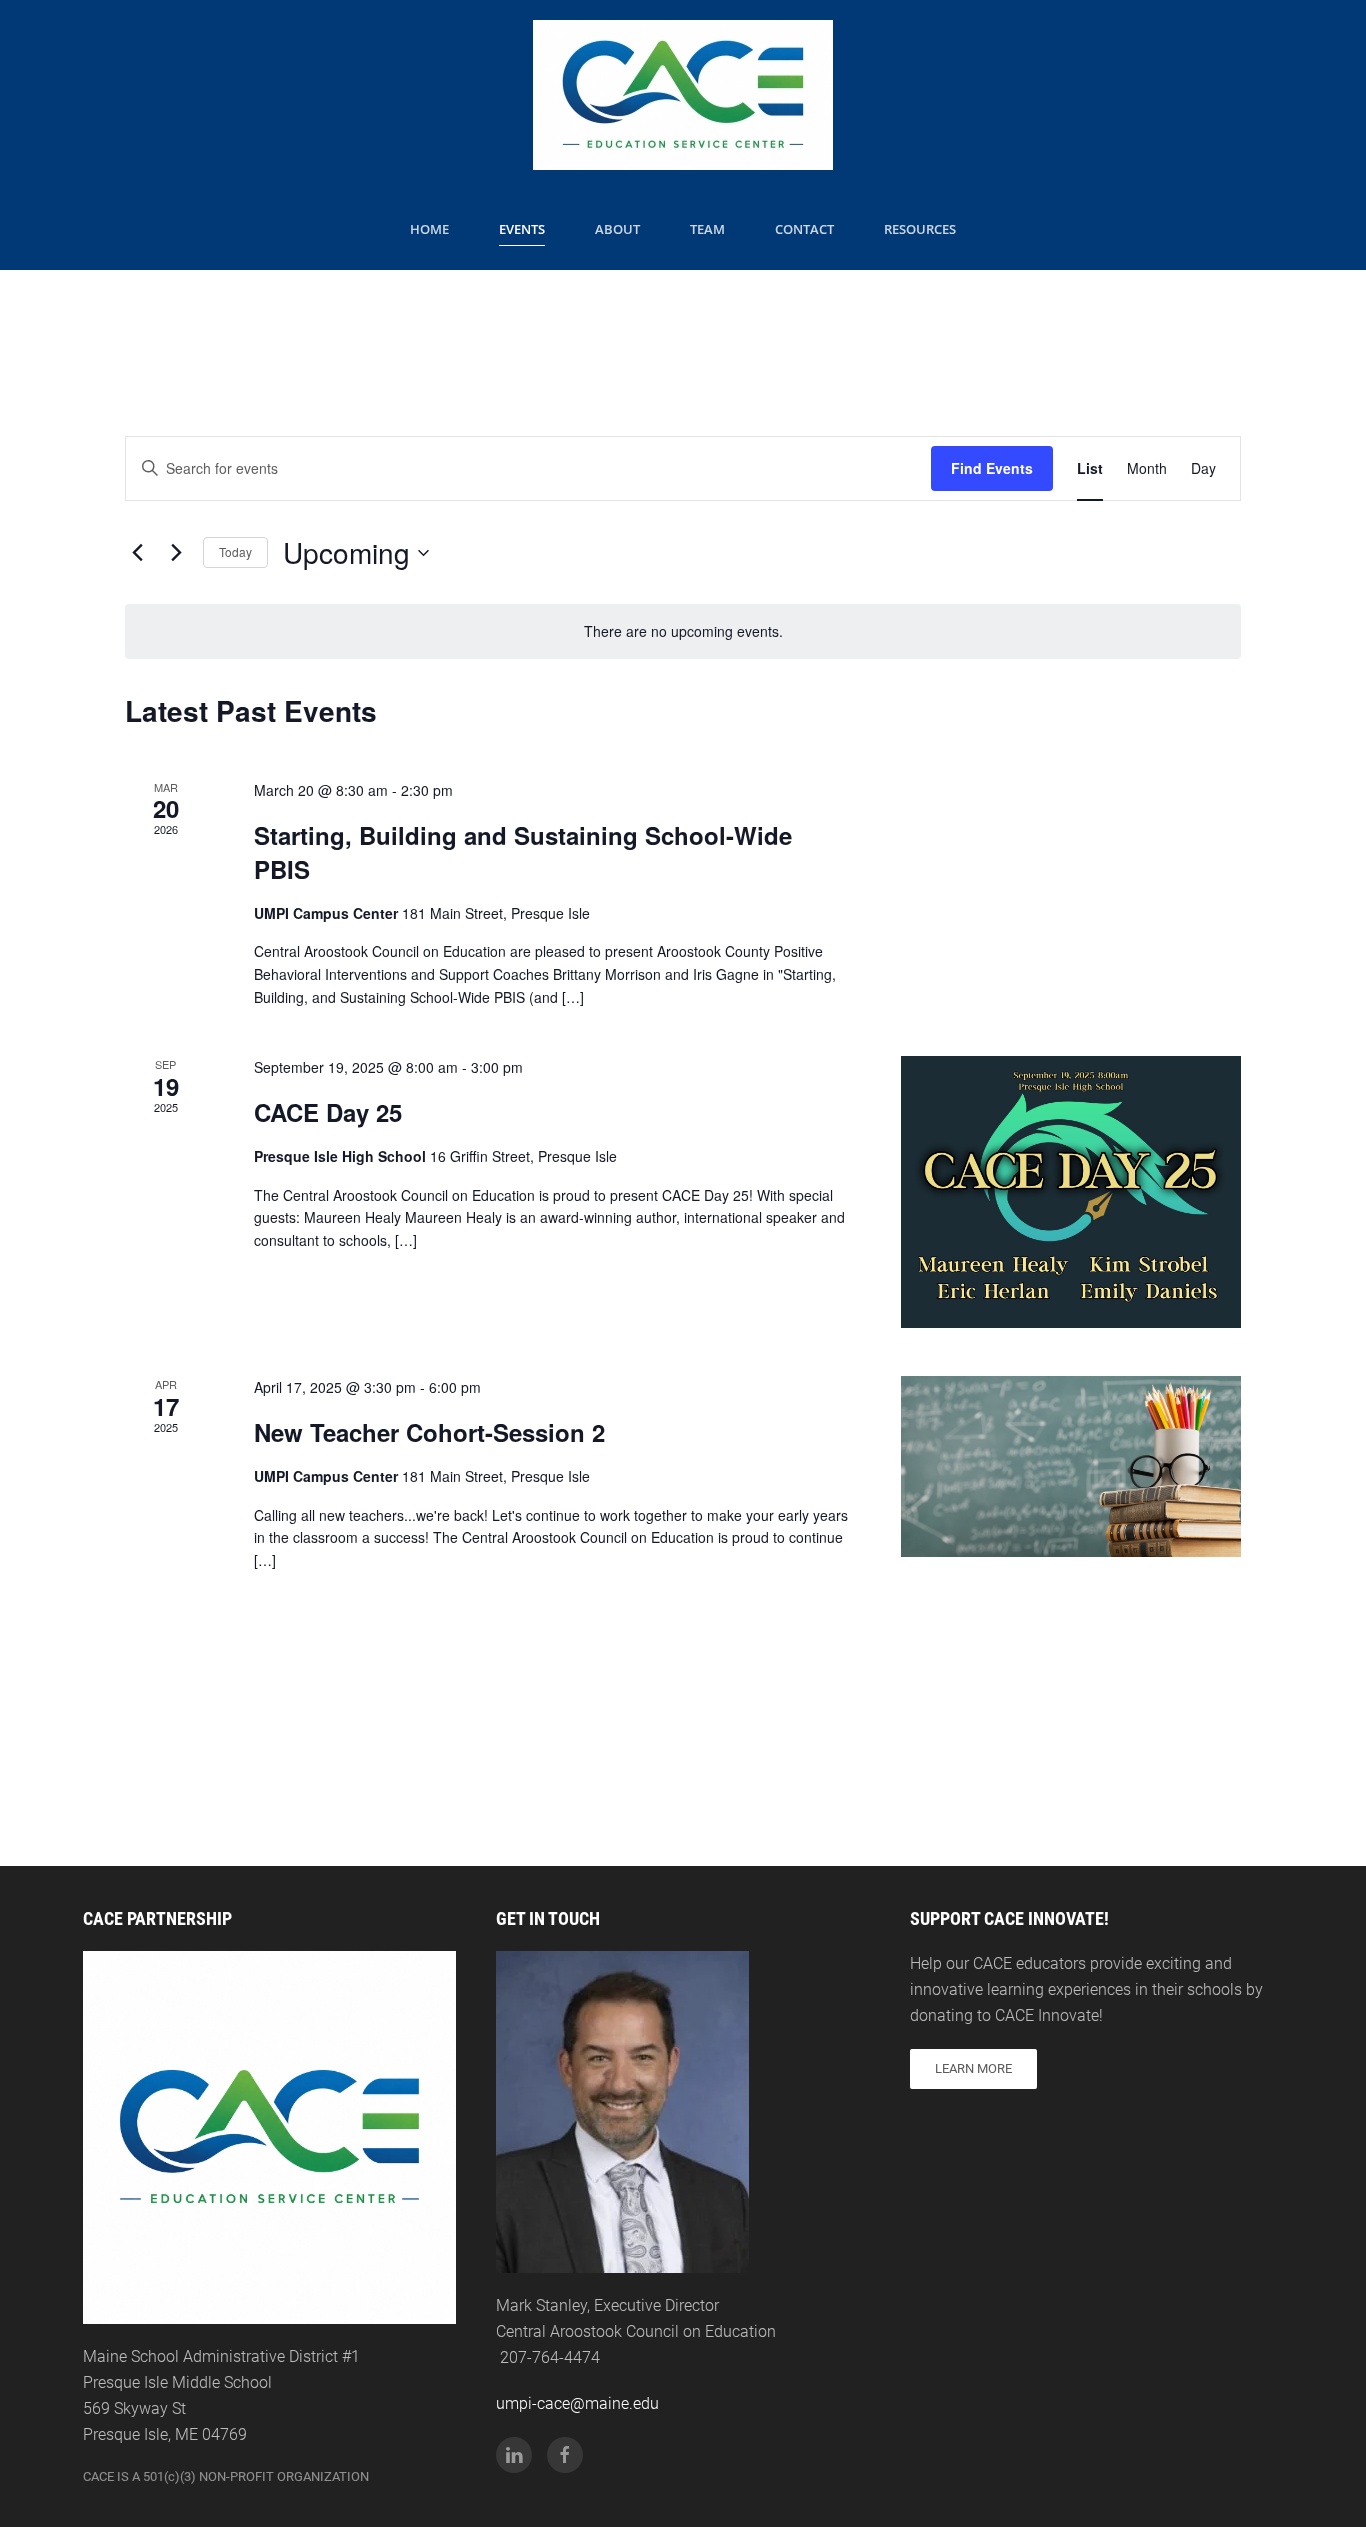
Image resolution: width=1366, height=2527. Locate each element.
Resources (920, 229)
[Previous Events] (137, 553)
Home (429, 229)
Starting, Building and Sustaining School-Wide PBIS (523, 852)
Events (522, 229)
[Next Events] (176, 553)
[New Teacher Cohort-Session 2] (1071, 1466)
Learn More (973, 2068)
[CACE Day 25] (1071, 1192)
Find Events (992, 468)
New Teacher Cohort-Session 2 (429, 1432)
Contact (804, 229)
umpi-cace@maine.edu (577, 2403)
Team (707, 229)
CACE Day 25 (328, 1112)
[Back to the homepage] (683, 95)
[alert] (683, 631)
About (617, 229)
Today (235, 551)
